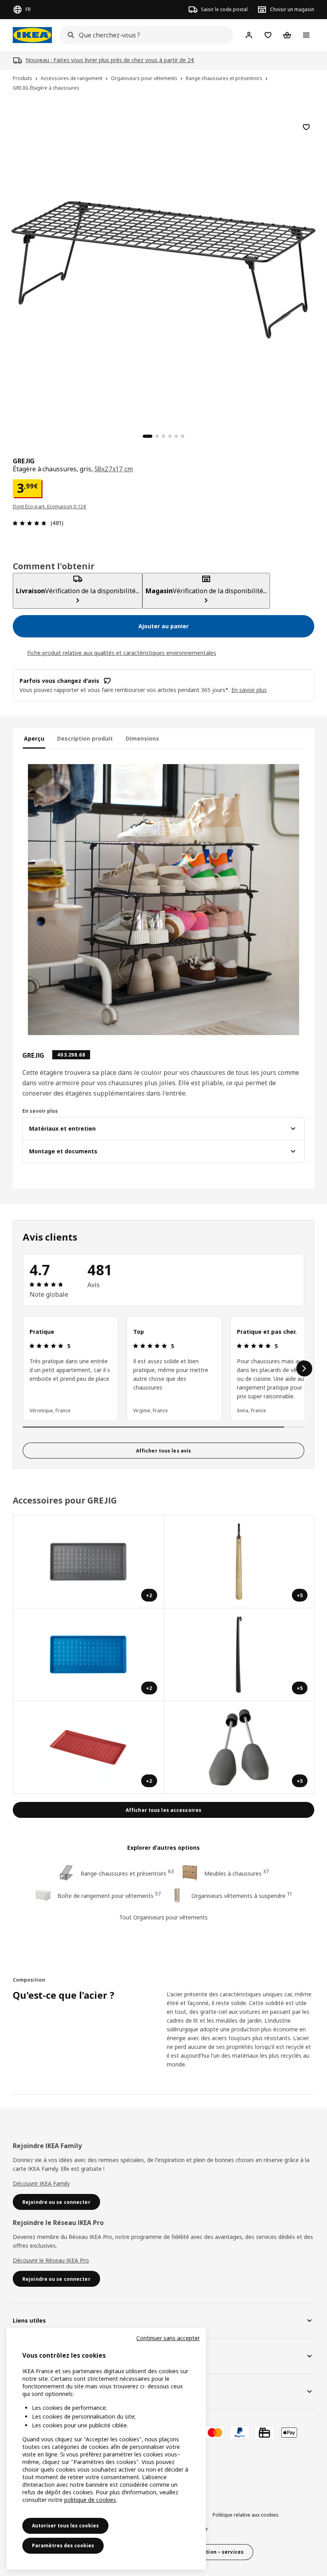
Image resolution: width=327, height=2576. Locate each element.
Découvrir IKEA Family (41, 2183)
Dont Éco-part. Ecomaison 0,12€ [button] (50, 507)
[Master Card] (215, 2433)
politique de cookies (90, 2500)
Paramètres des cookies (63, 2546)
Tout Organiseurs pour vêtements (163, 1917)
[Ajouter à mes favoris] (306, 127)
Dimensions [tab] (142, 738)
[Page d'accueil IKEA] (32, 35)
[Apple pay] (289, 2433)
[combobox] (144, 35)
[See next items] (304, 1368)
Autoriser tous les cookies (65, 2526)
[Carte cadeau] (264, 2433)
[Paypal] (240, 2433)
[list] (163, 1368)
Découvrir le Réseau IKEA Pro (51, 2260)
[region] (163, 269)
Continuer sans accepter (168, 2338)
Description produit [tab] (85, 738)
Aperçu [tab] (34, 738)
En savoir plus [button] (249, 690)
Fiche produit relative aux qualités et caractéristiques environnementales (122, 653)
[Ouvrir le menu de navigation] (306, 35)
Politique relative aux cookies (246, 2515)
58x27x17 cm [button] (114, 469)
